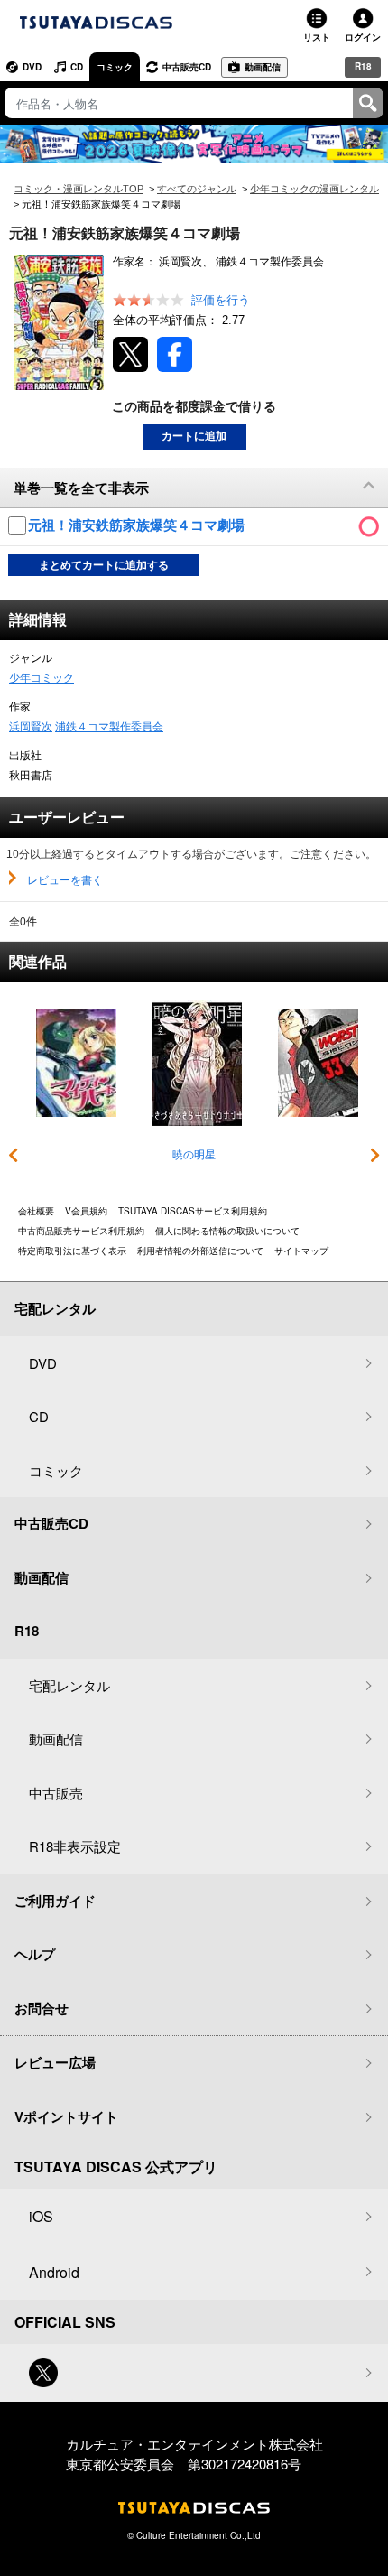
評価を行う (221, 300)
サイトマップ (301, 1251)
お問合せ (42, 2008)
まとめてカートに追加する (104, 565)
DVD (32, 67)
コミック (115, 67)
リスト (317, 37)
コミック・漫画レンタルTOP (79, 189)
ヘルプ (35, 1954)
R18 (363, 66)
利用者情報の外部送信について (200, 1251)
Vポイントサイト (66, 2116)
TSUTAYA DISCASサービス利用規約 (193, 1211)
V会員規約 (86, 1211)
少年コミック (42, 678)
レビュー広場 (55, 2062)
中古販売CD (187, 67)
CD (77, 67)
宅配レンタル (69, 1685)
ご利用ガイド (55, 1901)
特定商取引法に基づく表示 (72, 1251)
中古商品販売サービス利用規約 (81, 1231)
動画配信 (263, 67)
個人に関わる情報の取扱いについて (227, 1231)
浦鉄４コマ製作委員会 (109, 727)
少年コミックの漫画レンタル (314, 189)
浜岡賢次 (31, 727)
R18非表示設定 (75, 1846)
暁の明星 (194, 1155)
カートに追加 (194, 436)
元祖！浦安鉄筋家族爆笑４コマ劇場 (138, 525)
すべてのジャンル (197, 189)
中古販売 (56, 1793)
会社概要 (36, 1211)
